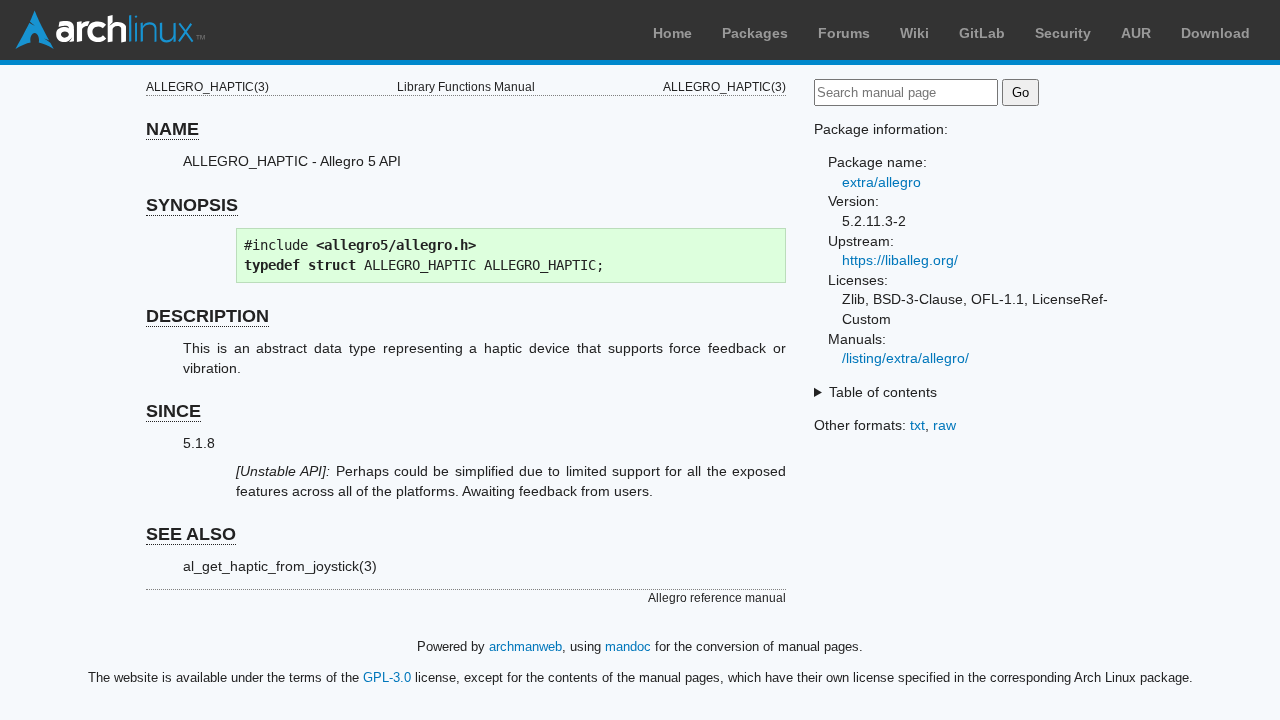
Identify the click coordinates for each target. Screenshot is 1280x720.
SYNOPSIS (192, 205)
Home (672, 33)
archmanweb (525, 646)
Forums (844, 33)
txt (917, 425)
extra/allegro (881, 182)
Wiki (914, 33)
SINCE (173, 411)
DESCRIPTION (207, 316)
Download (1215, 33)
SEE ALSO (191, 534)
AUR (1136, 33)
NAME (172, 129)
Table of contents (883, 392)
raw (944, 425)
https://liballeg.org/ (900, 260)
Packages (755, 33)
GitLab (982, 33)
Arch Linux (110, 30)
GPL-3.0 (387, 677)
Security (1063, 33)
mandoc (628, 646)
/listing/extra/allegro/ (905, 358)
